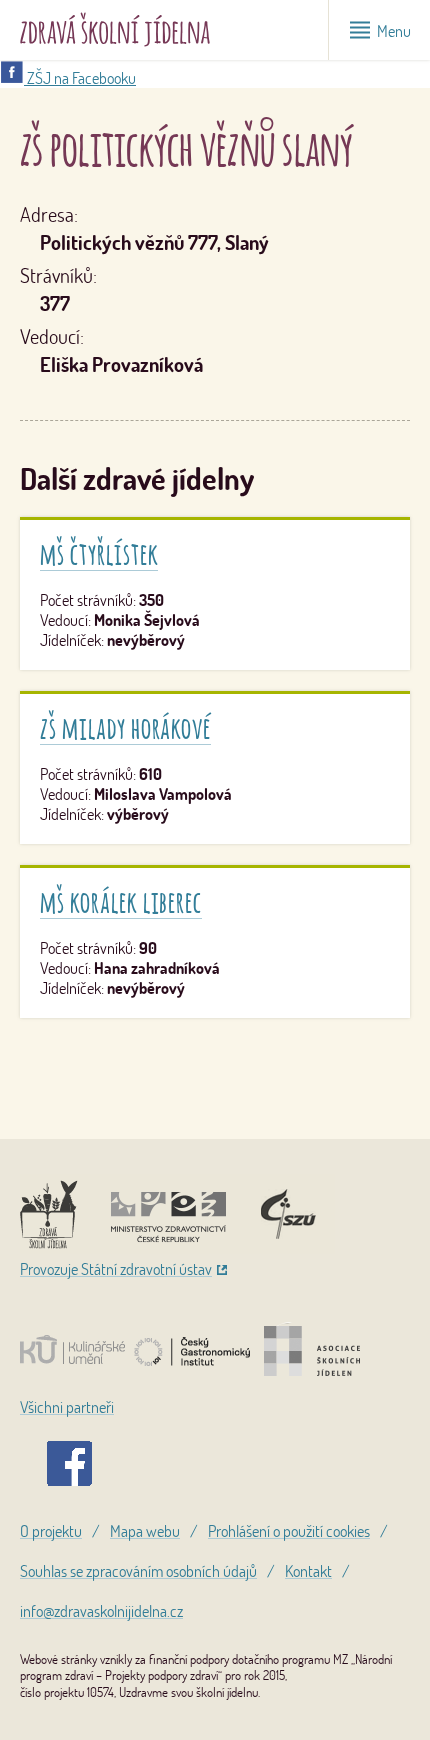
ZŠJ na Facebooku (80, 78)
